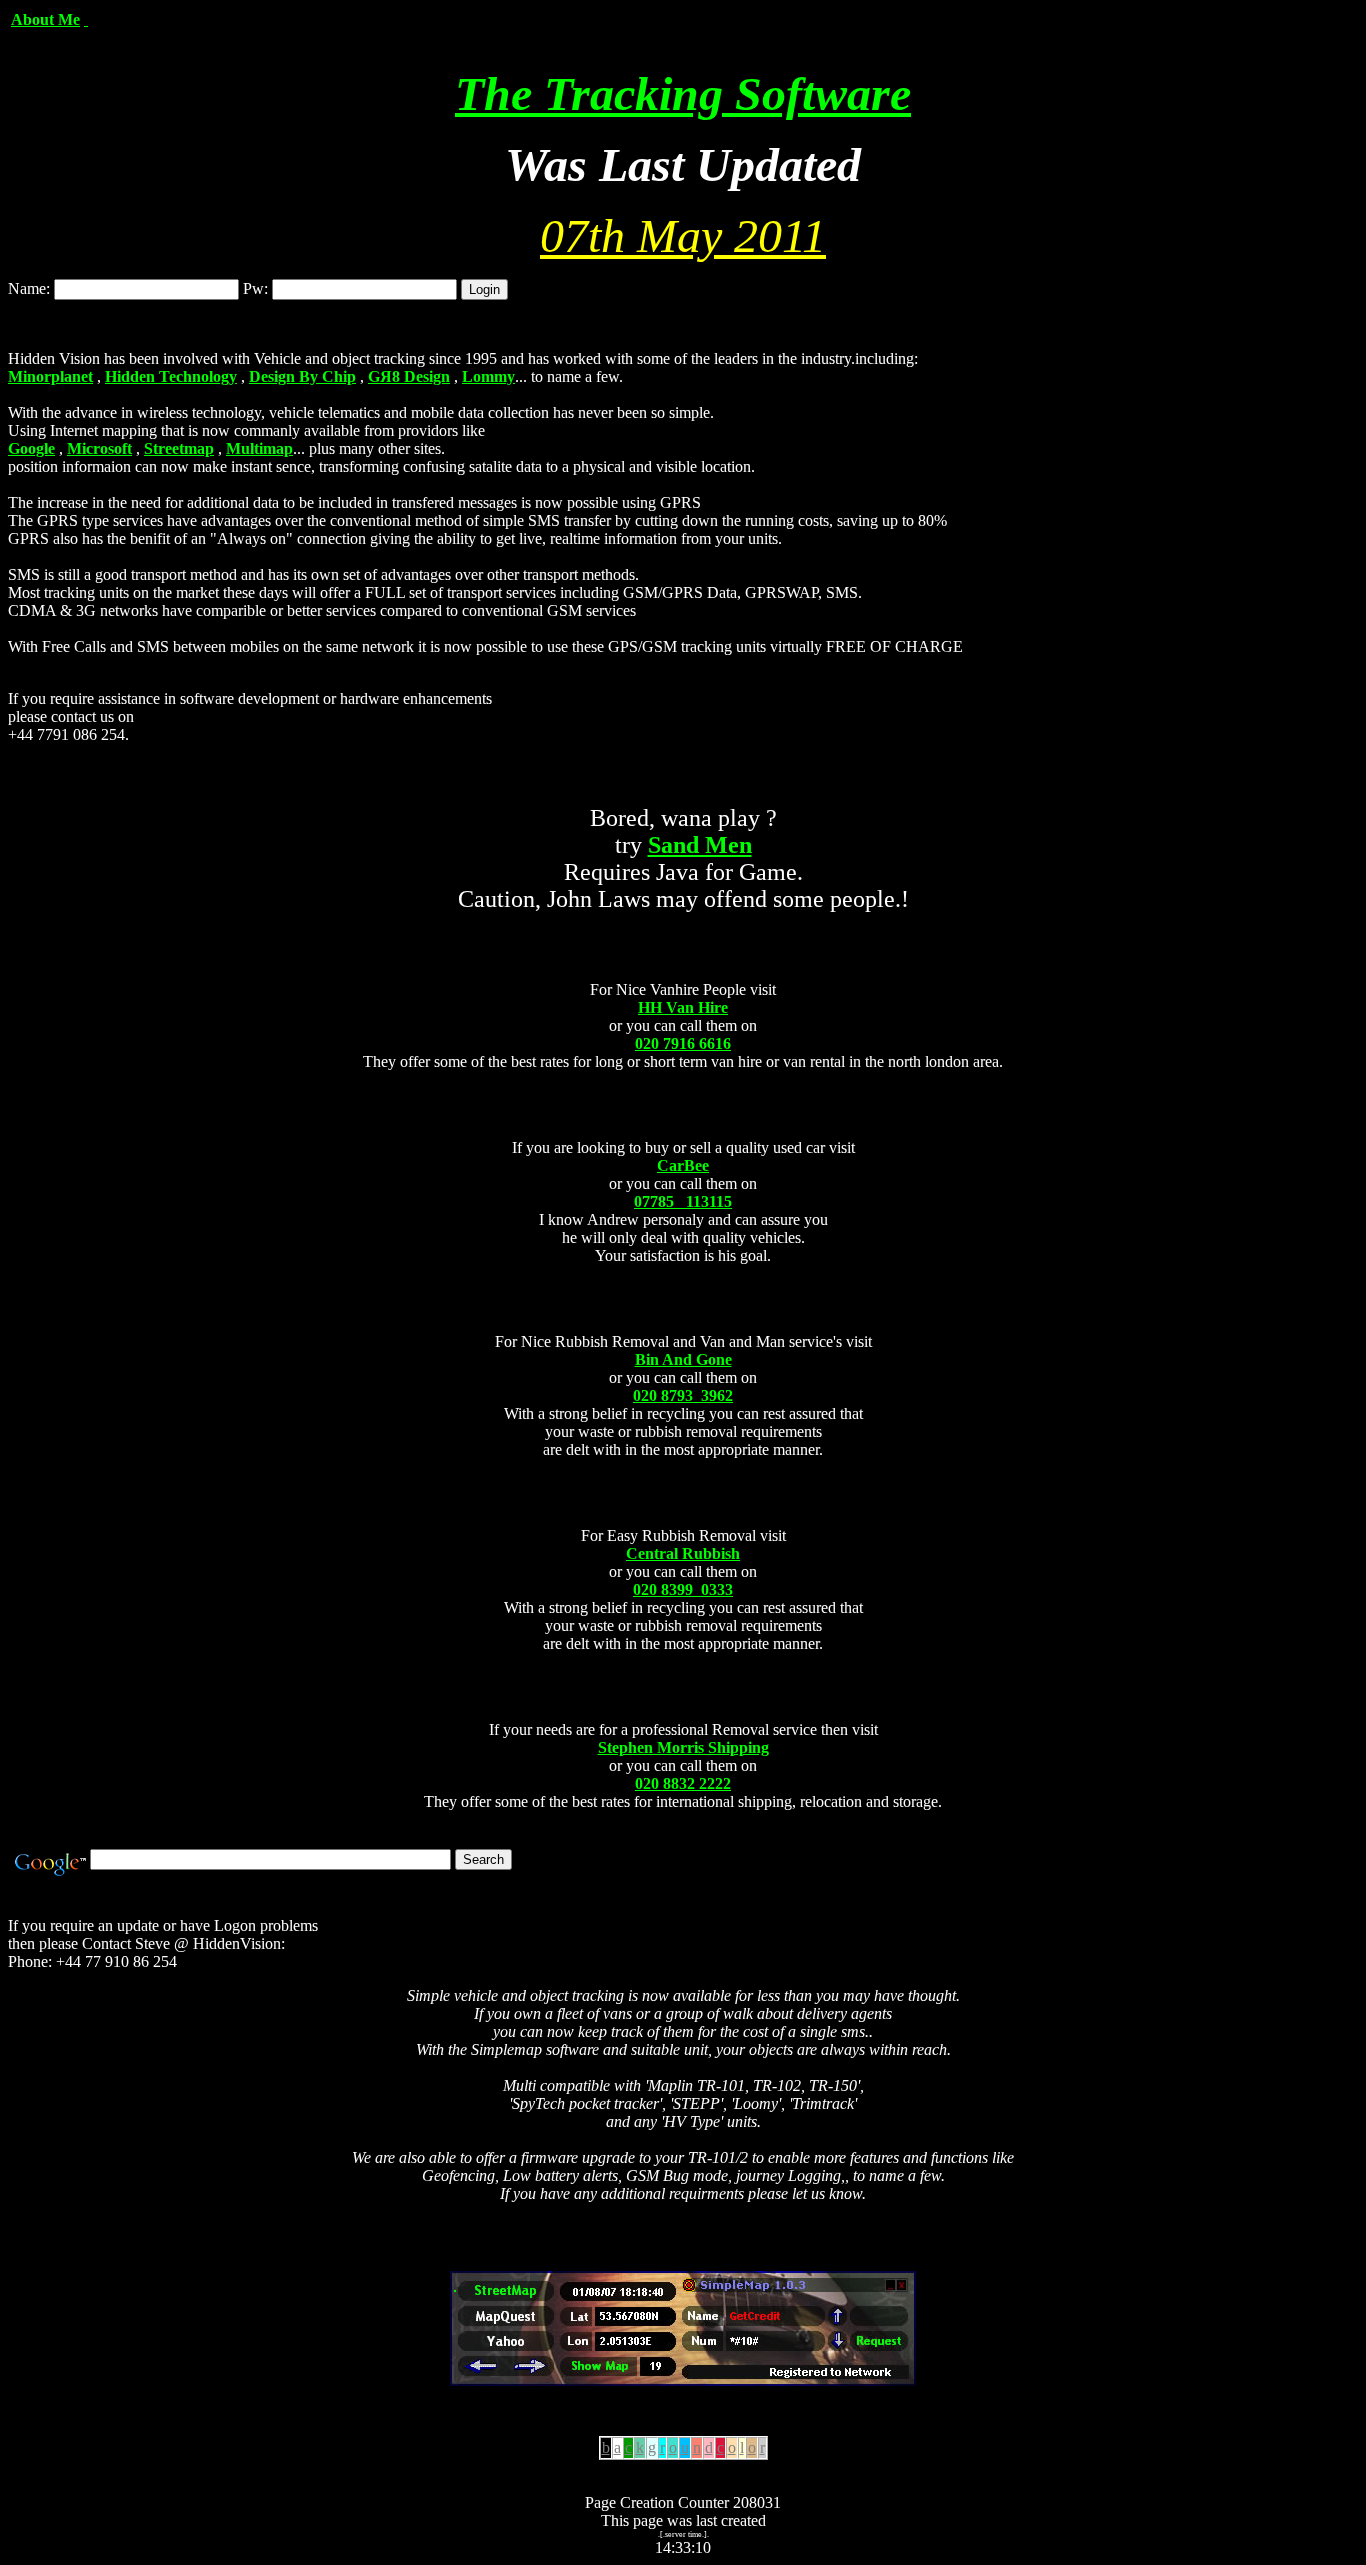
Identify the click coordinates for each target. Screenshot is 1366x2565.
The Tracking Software (683, 93)
